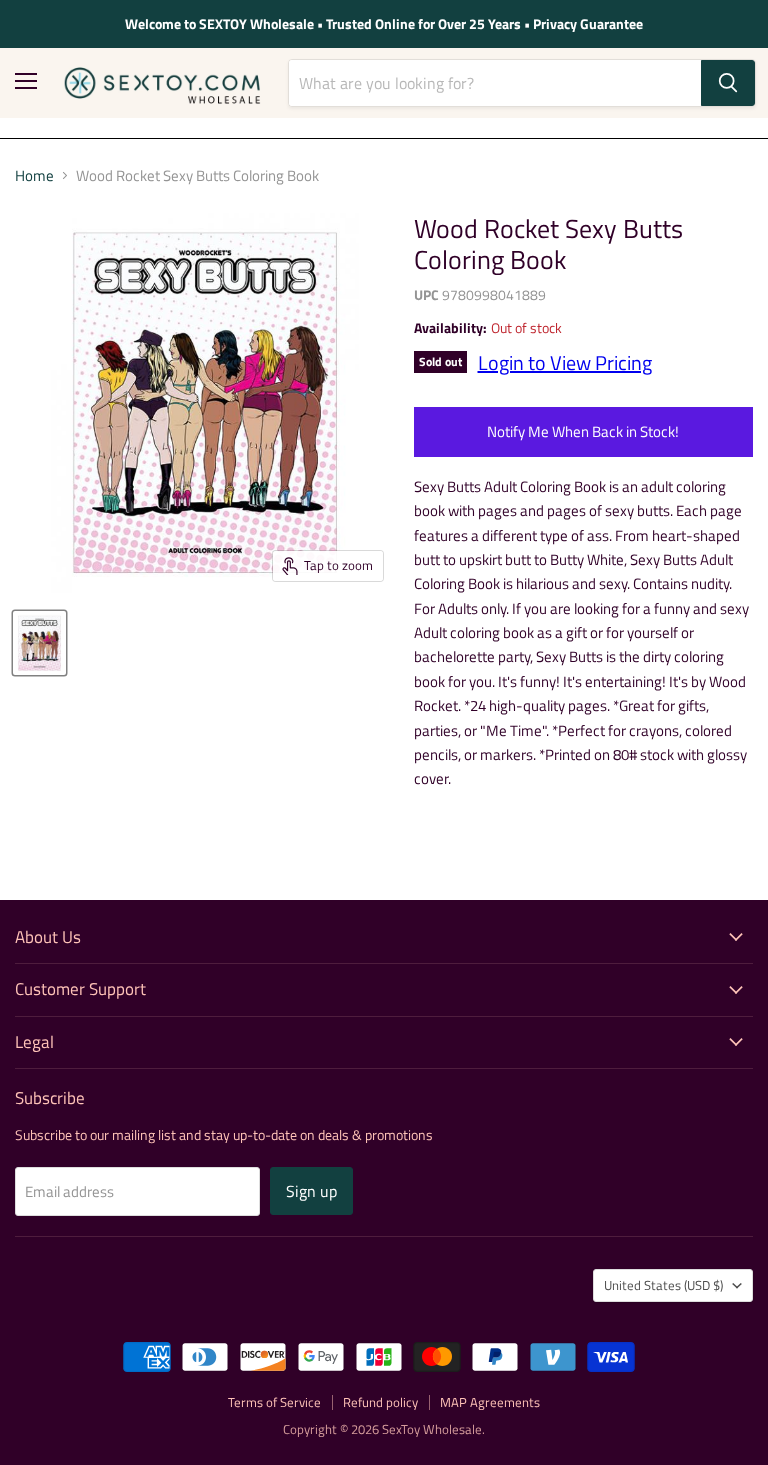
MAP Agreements (490, 1402)
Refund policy (380, 1402)
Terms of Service (274, 1402)
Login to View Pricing (565, 362)
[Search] (728, 83)
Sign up (311, 1191)
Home (34, 175)
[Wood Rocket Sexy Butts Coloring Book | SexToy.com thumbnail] (39, 643)
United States (663, 1285)
